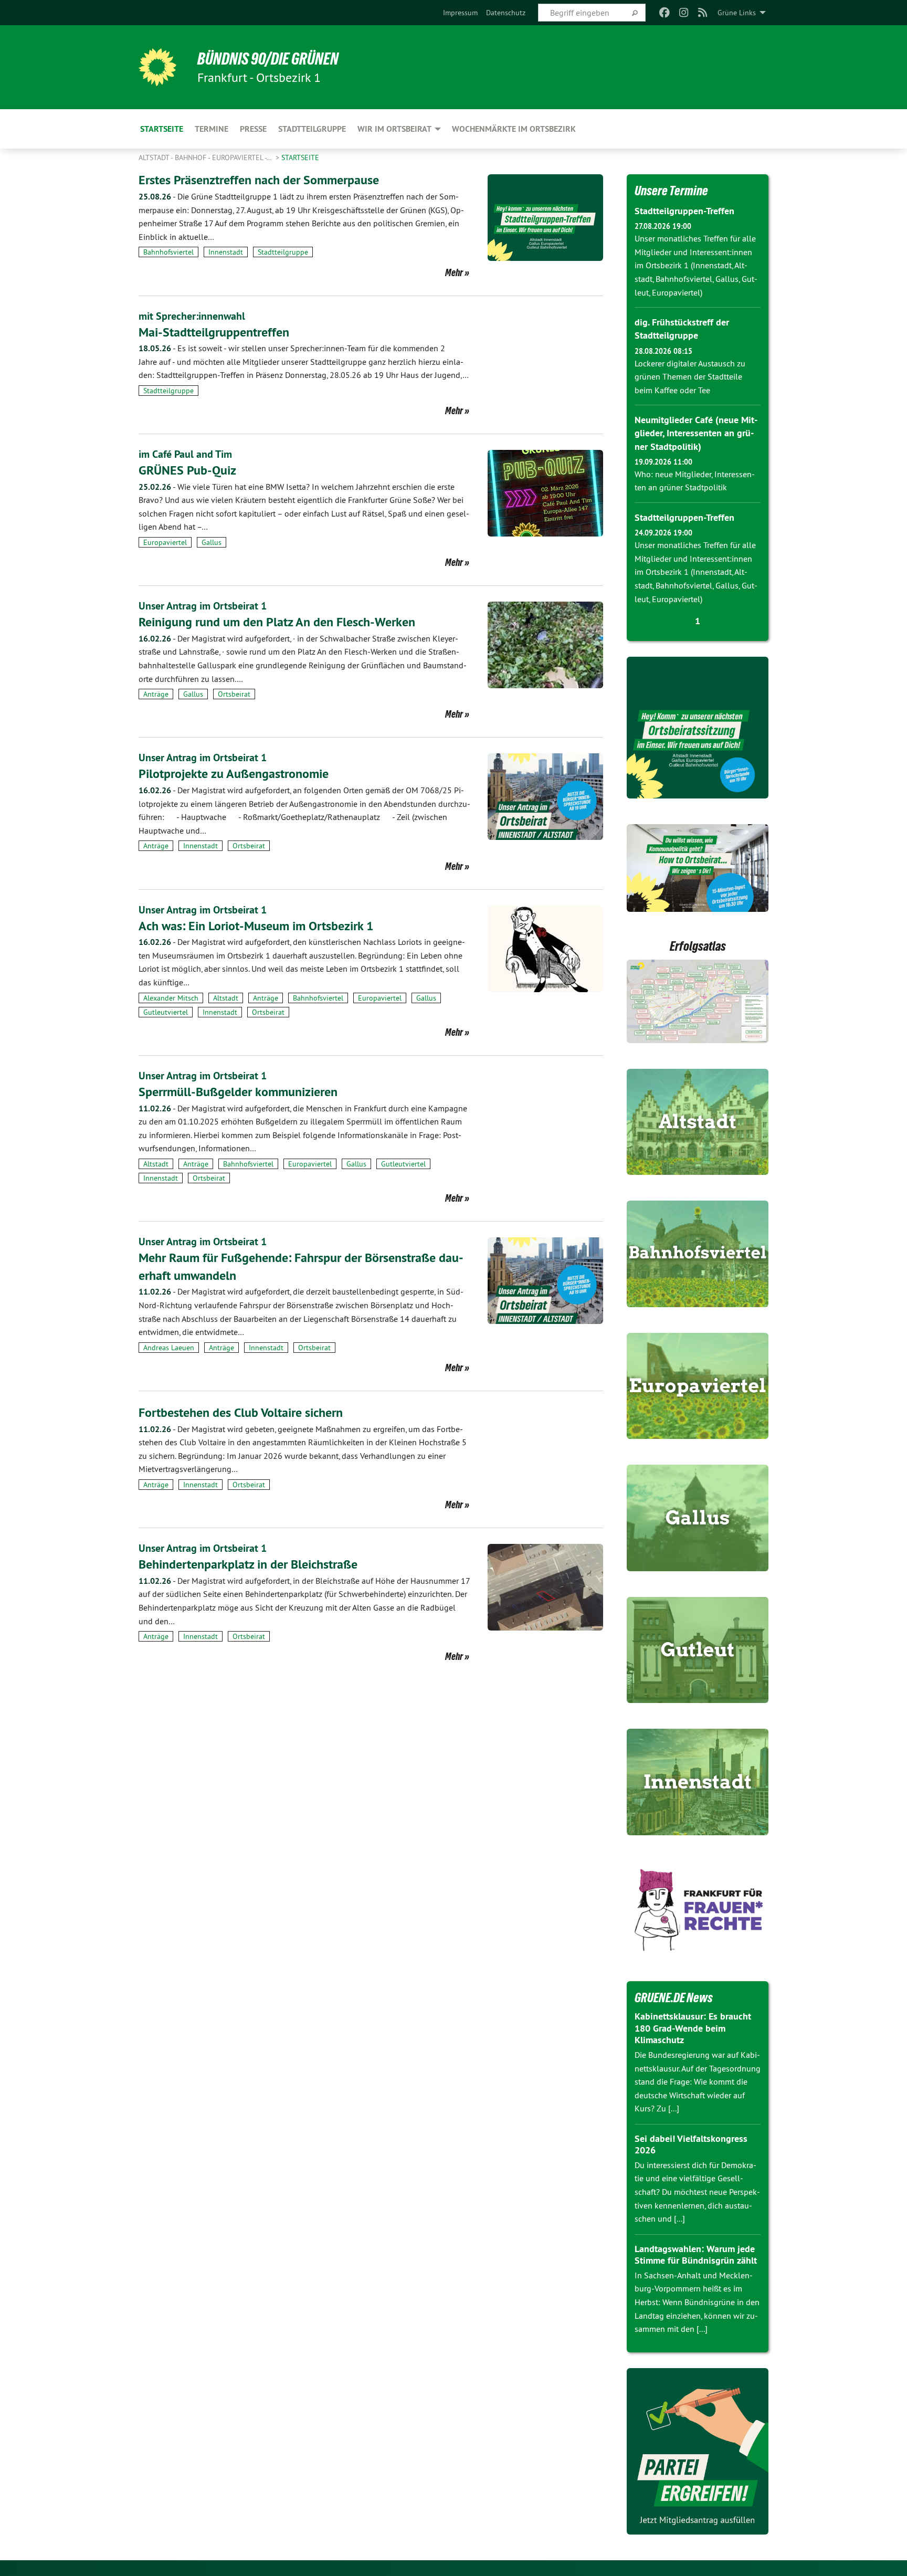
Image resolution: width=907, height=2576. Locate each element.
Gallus (212, 542)
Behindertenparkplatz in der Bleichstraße (248, 1564)
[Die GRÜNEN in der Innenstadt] (698, 1782)
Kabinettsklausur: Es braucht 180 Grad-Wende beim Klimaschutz (693, 2028)
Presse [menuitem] (253, 129)
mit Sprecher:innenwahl (192, 316)
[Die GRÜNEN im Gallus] (698, 1518)
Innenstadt (226, 252)
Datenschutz (506, 13)
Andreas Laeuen (169, 1348)
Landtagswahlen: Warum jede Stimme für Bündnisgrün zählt (696, 2255)
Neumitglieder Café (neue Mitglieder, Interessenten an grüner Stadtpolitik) (696, 433)
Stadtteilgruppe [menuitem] (312, 129)
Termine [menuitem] (212, 129)
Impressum (460, 13)
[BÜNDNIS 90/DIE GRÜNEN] (157, 67)
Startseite (300, 157)
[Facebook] (665, 13)
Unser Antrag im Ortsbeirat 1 (203, 606)
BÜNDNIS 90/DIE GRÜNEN (268, 59)
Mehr (454, 272)
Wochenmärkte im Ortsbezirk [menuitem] (514, 129)
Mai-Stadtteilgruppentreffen (214, 332)
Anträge (156, 694)
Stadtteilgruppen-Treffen (684, 211)
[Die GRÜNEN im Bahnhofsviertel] (698, 1254)
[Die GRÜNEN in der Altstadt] (698, 1122)
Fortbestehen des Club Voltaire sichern (241, 1412)
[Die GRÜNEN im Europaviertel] (698, 1386)
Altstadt (226, 998)
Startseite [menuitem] (162, 129)
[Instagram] (684, 13)
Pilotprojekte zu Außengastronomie (234, 774)
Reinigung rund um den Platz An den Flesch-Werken (277, 622)
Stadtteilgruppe (283, 252)
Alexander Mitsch (171, 998)
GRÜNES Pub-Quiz (187, 470)
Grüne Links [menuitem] (737, 13)
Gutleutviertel (166, 1012)
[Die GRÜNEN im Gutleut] (698, 1650)
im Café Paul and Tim (185, 454)
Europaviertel (165, 542)
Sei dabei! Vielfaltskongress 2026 (691, 2144)
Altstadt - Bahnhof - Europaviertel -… (206, 157)
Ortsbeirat (234, 694)
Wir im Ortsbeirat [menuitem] (394, 129)
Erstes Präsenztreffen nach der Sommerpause (259, 180)
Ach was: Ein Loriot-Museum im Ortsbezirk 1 (256, 926)
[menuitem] (460, 13)
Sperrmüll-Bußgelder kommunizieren (238, 1092)
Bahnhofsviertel (168, 252)
